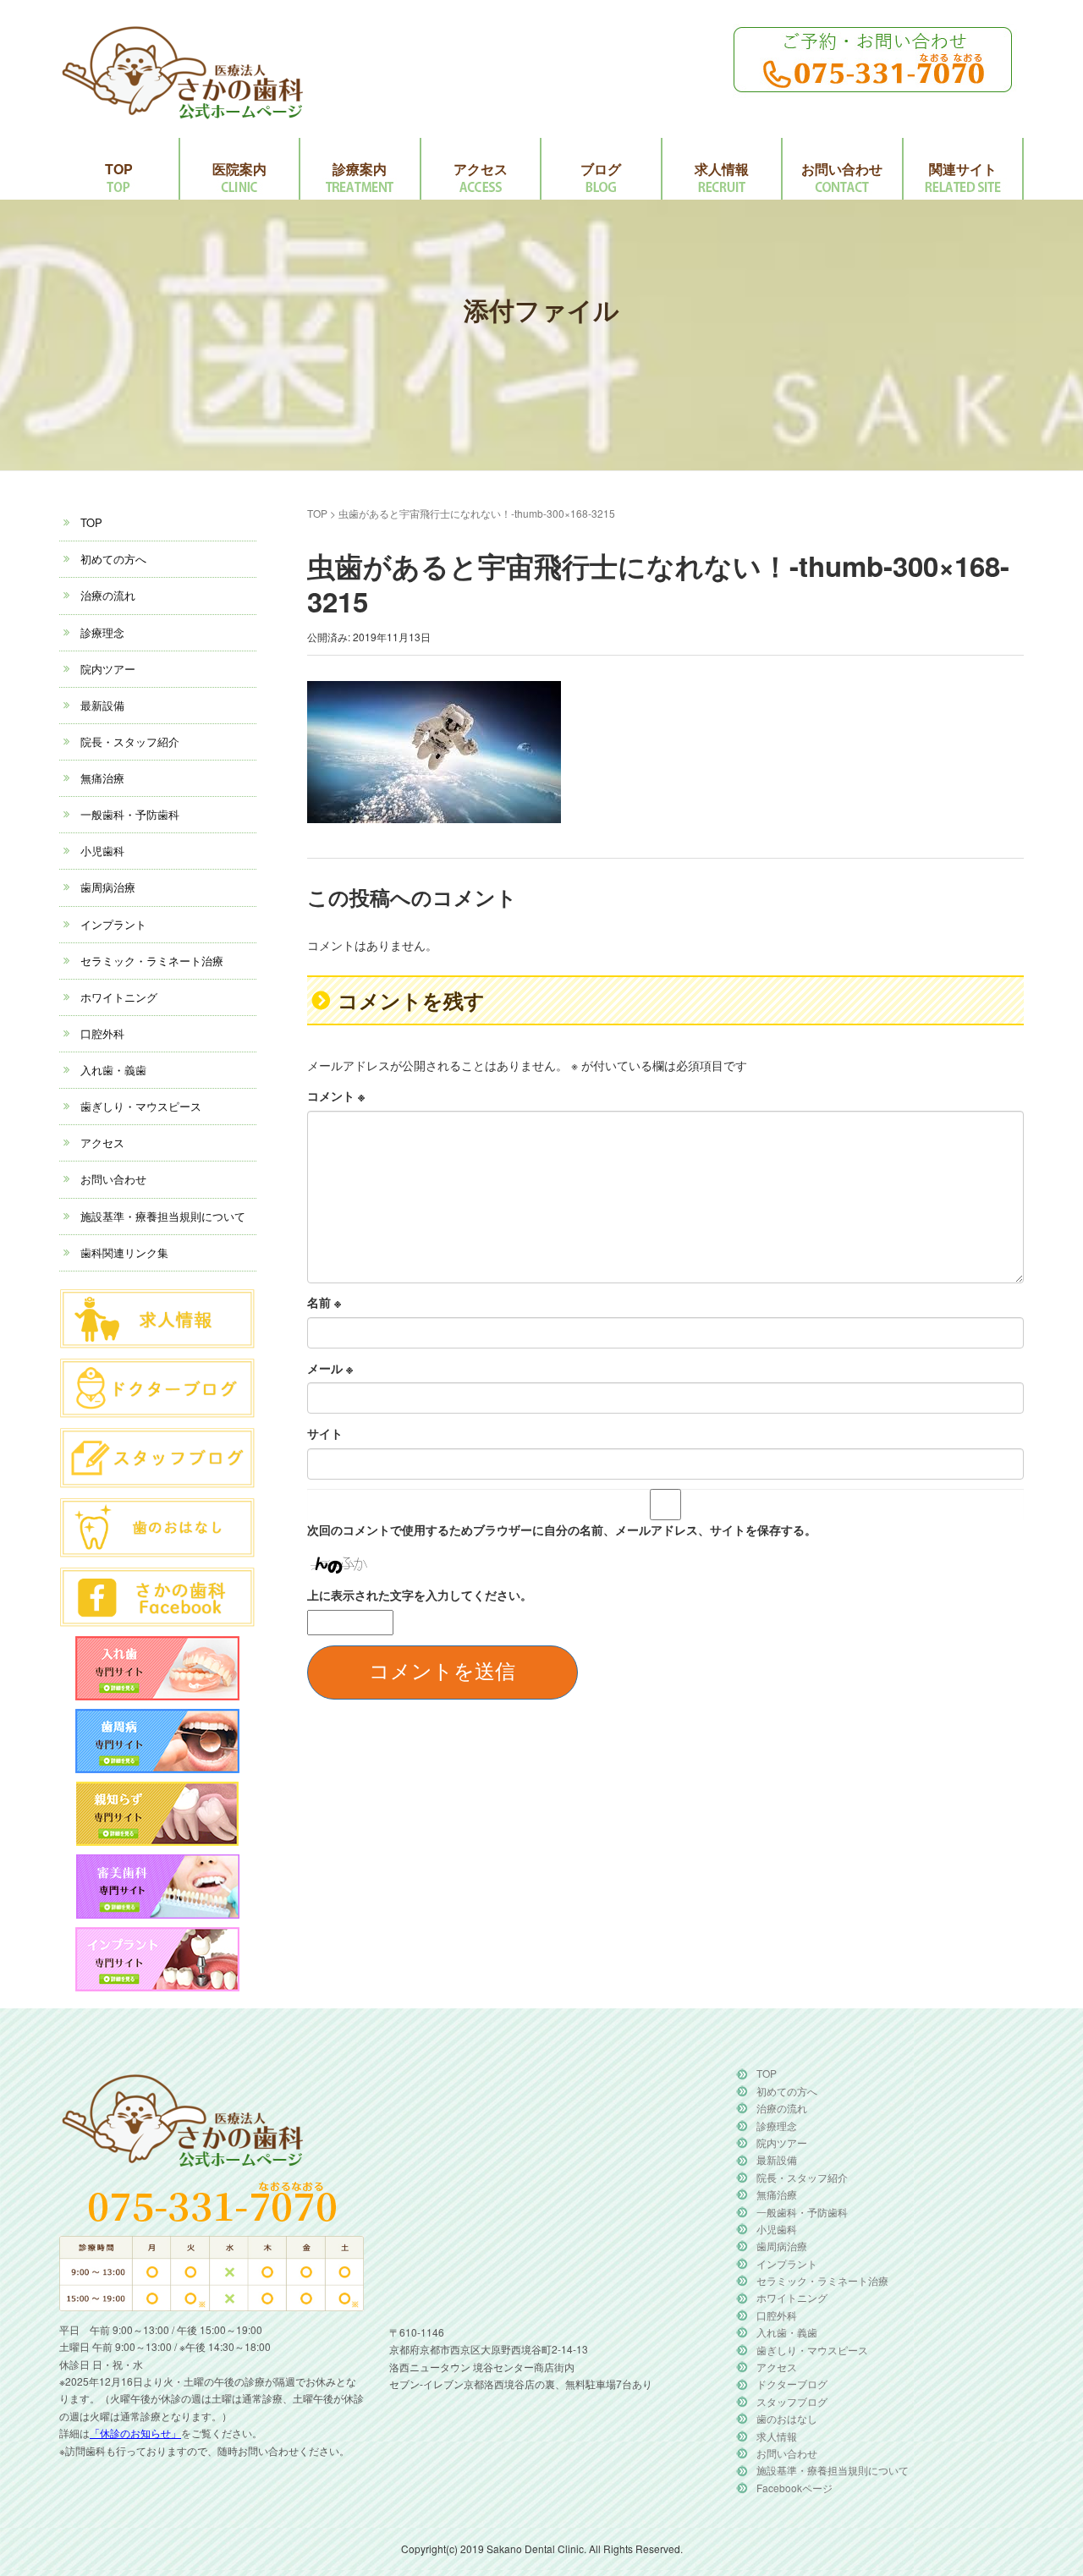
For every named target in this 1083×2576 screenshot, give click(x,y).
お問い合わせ (842, 169)
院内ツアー (108, 669)
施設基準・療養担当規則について (163, 1216)
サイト (325, 1433)
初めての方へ (113, 559)
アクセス (481, 169)
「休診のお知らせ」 (135, 2433)
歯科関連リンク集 (124, 1252)
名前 (324, 1302)
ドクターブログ (792, 2384)
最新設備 (102, 705)
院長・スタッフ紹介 (130, 741)
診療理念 (102, 632)
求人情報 (722, 169)
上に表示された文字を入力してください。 (420, 1595)
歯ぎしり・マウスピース (141, 1106)
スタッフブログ (792, 2401)
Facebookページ (794, 2488)
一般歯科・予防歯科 (130, 814)
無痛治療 (102, 778)
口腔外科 (102, 1033)
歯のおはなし (787, 2418)
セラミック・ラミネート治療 (152, 961)
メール (330, 1368)
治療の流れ (108, 595)
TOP (119, 169)
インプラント (113, 924)
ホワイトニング (119, 997)
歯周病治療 (108, 887)
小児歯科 (102, 851)
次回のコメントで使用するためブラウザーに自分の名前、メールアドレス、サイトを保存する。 (562, 1530)
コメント (336, 1096)
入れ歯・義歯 (113, 1070)
